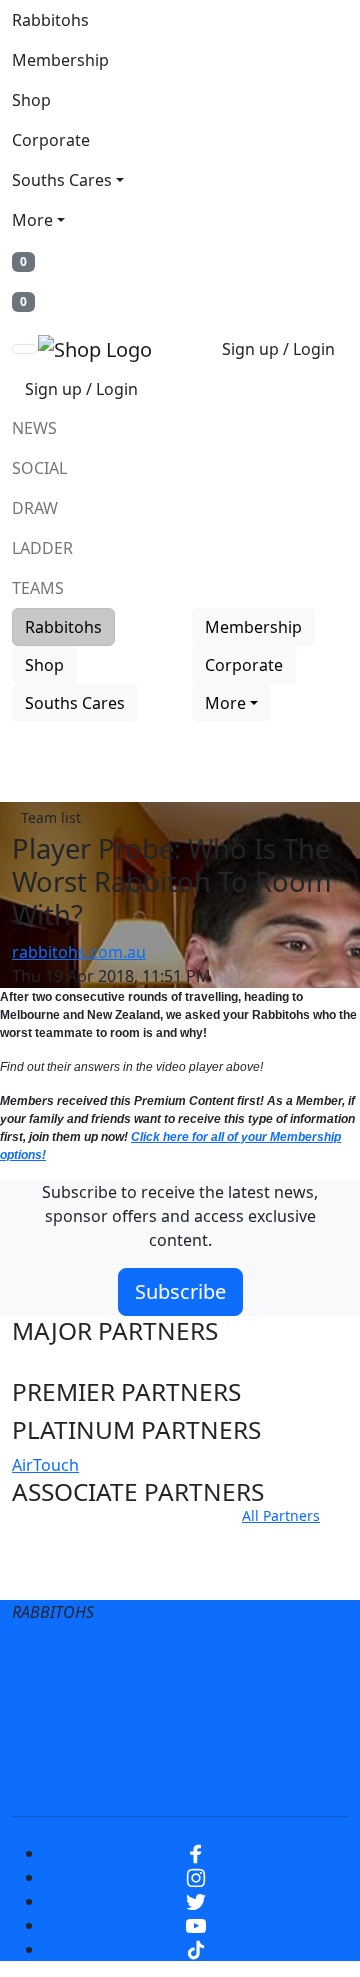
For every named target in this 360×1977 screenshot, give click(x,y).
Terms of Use (113, 1660)
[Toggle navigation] (25, 349)
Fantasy (180, 1780)
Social (39, 468)
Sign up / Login (278, 349)
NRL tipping (263, 1740)
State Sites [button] (71, 1576)
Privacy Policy (246, 1660)
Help (168, 1700)
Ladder (42, 548)
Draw (35, 508)
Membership (60, 60)
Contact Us (259, 1700)
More (32, 220)
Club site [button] (61, 1539)
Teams (38, 588)
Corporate (51, 140)
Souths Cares (62, 180)
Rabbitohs (50, 20)
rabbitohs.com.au (79, 952)
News (34, 428)
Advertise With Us (120, 1740)
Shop (31, 100)
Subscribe (180, 1291)
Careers (89, 1700)
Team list (51, 817)
